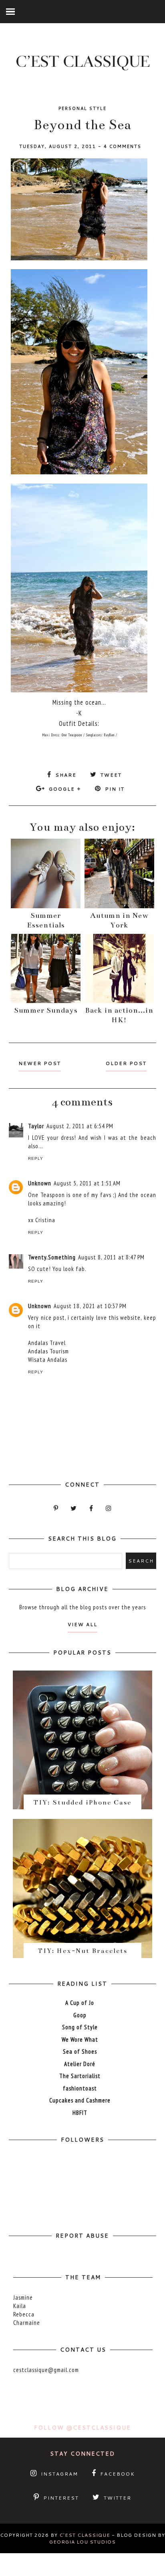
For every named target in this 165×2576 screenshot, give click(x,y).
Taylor (36, 1126)
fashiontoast (80, 2088)
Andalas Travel (47, 1343)
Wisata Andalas (48, 1360)
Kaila (20, 2306)
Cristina (45, 1220)
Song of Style (80, 2027)
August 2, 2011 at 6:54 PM (80, 1126)
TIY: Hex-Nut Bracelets (82, 1951)
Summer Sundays (46, 1010)
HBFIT (80, 2113)
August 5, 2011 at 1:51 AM (87, 1183)
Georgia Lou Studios (82, 2542)
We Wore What (80, 2039)
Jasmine (23, 2297)
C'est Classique (85, 2535)
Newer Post (40, 1063)
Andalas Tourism (48, 1351)
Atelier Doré (80, 2064)
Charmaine (27, 2323)
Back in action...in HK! (119, 1015)
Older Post (126, 1063)
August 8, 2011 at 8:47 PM (111, 1257)
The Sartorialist (80, 2076)
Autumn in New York (119, 920)
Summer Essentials (46, 920)
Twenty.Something (52, 1257)
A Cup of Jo (80, 2003)
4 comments (123, 146)
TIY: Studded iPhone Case (82, 1803)
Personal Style (82, 108)
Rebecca (24, 2314)
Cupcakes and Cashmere (80, 2100)
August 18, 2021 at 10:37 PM (90, 1306)
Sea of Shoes (80, 2051)
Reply (36, 1158)
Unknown (40, 1183)
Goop (80, 2015)
